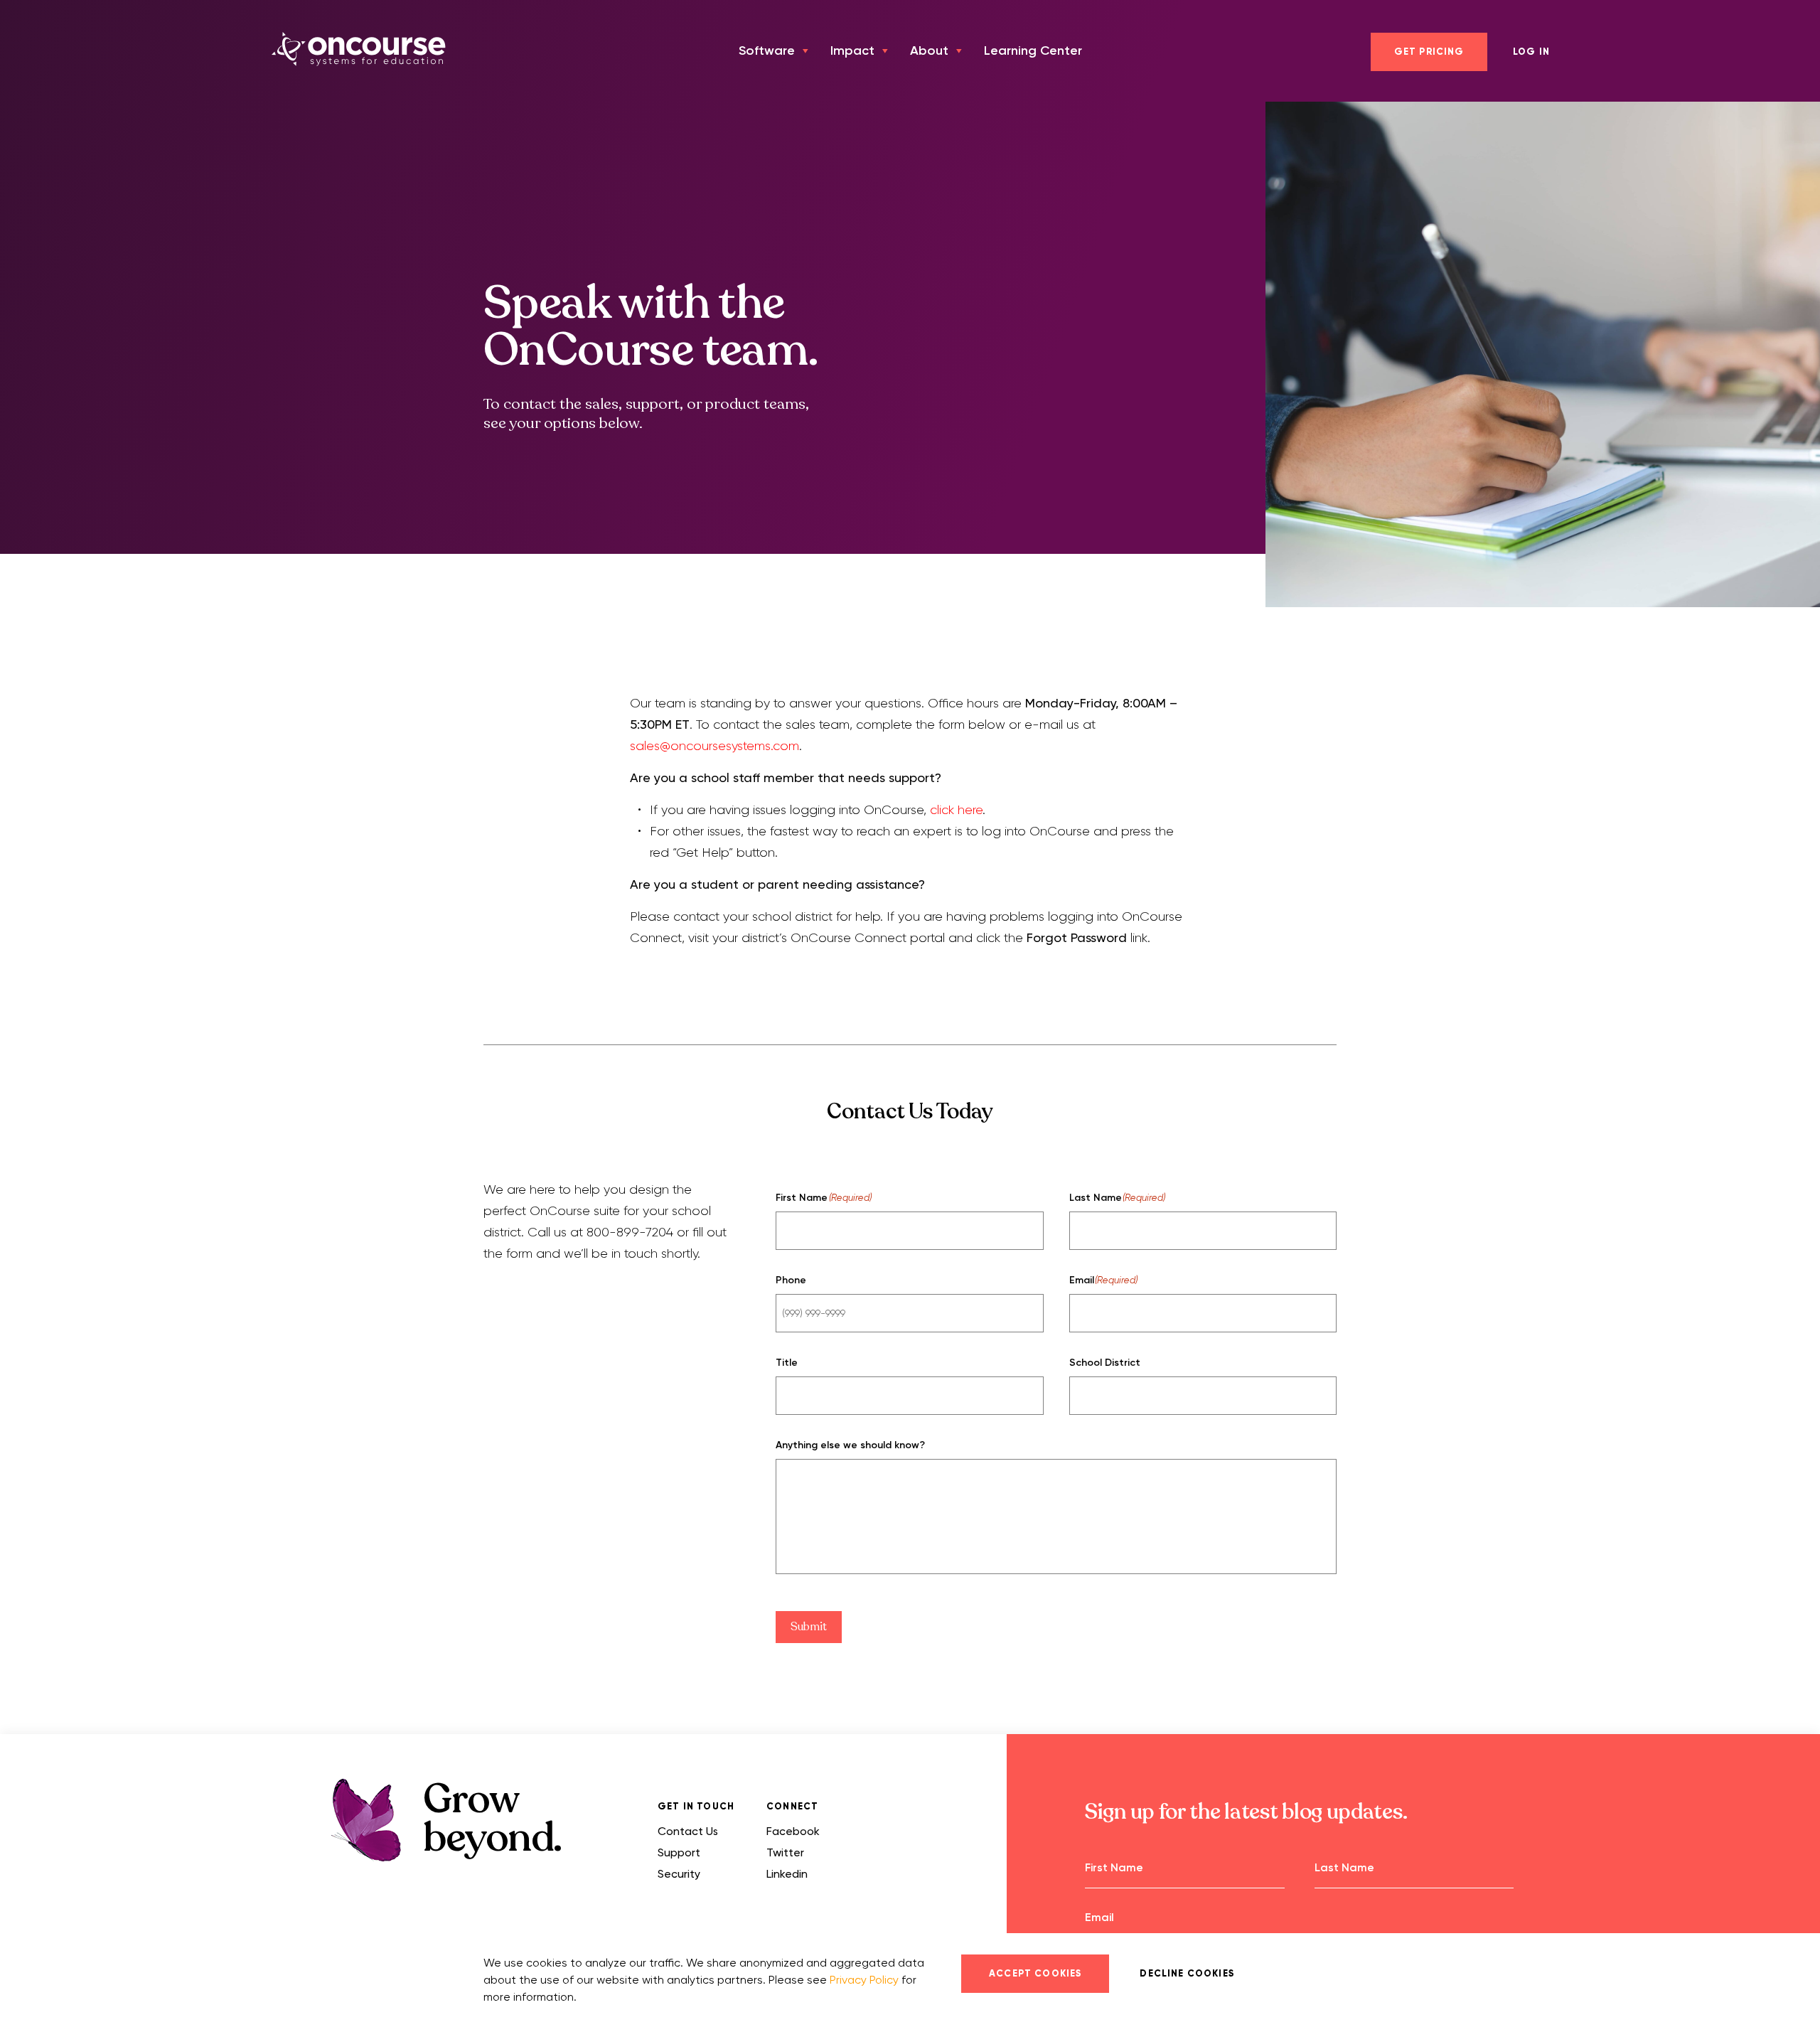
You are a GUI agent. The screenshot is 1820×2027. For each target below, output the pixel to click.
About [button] (929, 50)
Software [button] (767, 50)
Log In (1531, 52)
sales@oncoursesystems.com (714, 746)
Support (679, 1852)
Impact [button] (852, 50)
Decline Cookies (1187, 1974)
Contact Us (688, 1831)
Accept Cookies (1035, 1974)
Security (679, 1874)
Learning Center (1033, 50)
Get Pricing (1429, 52)
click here (956, 810)
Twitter (785, 1852)
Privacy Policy (864, 1980)
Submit (809, 1627)
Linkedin (787, 1874)
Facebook (793, 1831)
